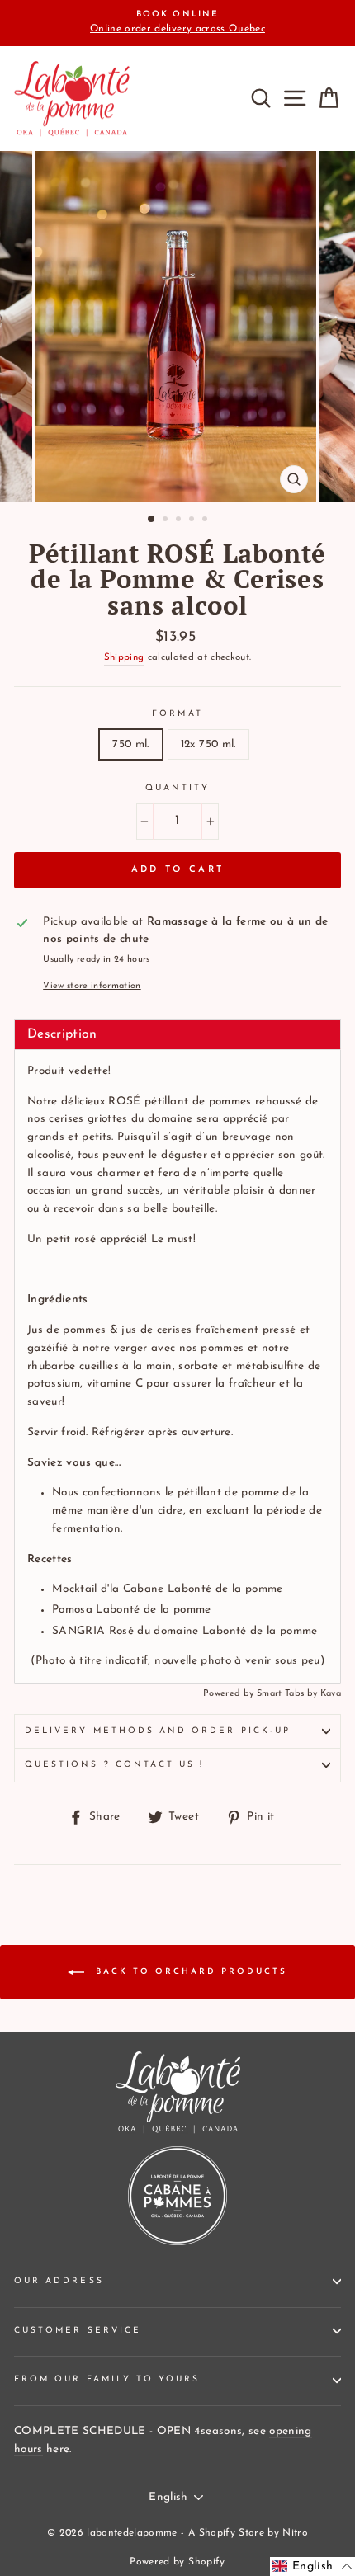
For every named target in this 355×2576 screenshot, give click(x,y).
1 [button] (152, 520)
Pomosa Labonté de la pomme (132, 1610)
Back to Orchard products (189, 1972)
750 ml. (130, 744)
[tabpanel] (177, 1366)
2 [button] (167, 520)
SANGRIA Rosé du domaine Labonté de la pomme (185, 1631)
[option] (177, 23)
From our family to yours (107, 2379)
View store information (92, 986)
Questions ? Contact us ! (114, 1765)
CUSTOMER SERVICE (78, 2331)
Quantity (177, 788)
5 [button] (206, 520)
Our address (59, 2281)
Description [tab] (62, 1034)
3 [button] (180, 520)
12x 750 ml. (208, 744)
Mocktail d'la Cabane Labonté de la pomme (168, 1589)
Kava (331, 1694)
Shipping (124, 657)
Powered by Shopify (177, 2562)
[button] (312, 2567)
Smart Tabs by (289, 1694)
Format (177, 714)
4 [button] (193, 520)
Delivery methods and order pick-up (158, 1731)
